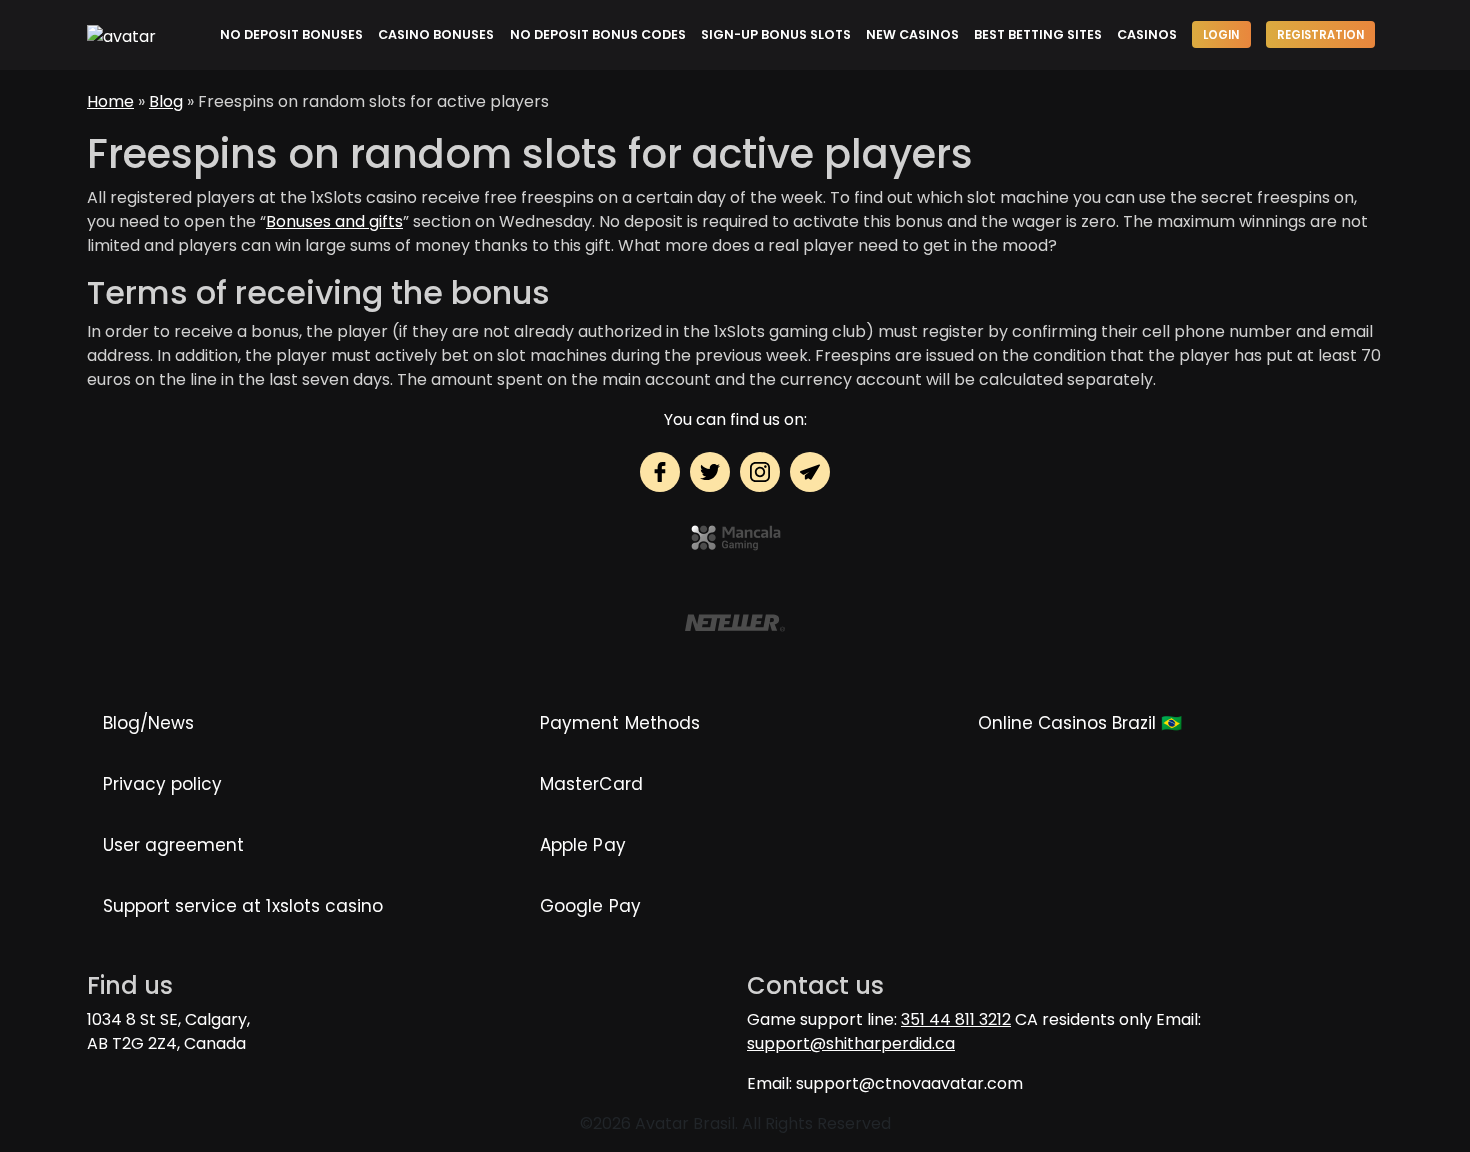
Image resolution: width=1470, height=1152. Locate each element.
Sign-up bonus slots (776, 34)
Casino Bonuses (436, 34)
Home (110, 101)
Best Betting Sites (1038, 34)
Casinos (1147, 34)
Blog (166, 101)
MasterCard (591, 784)
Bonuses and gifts (334, 221)
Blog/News (148, 723)
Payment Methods (619, 723)
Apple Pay (582, 845)
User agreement (173, 845)
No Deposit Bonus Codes (598, 34)
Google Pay (590, 906)
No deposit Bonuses (291, 34)
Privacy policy (162, 784)
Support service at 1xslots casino (243, 906)
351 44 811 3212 (956, 1019)
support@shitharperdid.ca (851, 1043)
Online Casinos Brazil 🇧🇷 (1080, 723)
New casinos (912, 34)
